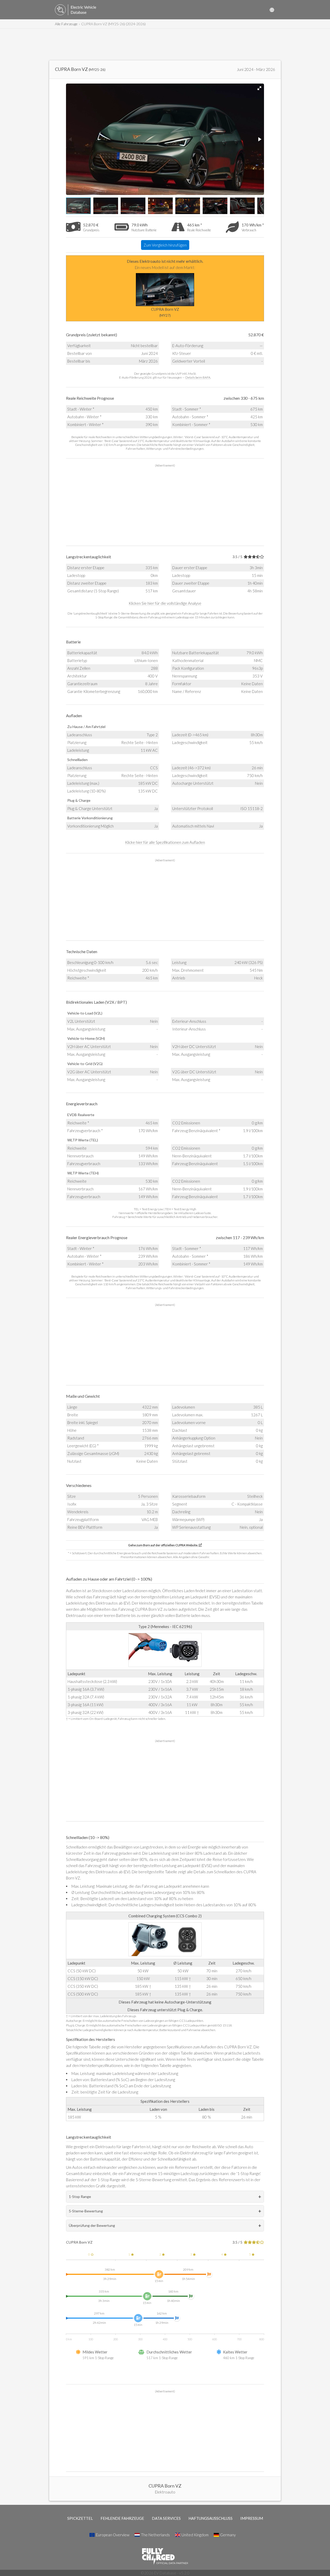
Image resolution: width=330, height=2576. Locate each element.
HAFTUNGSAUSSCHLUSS (211, 2518)
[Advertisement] (165, 45)
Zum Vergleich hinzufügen (165, 245)
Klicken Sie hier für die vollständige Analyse (165, 603)
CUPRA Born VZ (165, 312)
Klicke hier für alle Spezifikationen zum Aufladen (165, 842)
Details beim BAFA (198, 377)
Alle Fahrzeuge (66, 24)
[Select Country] (272, 10)
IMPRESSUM (252, 2518)
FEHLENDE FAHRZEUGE (122, 2518)
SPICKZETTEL (80, 2518)
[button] (259, 88)
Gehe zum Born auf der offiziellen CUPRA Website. (163, 1545)
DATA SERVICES (166, 2518)
